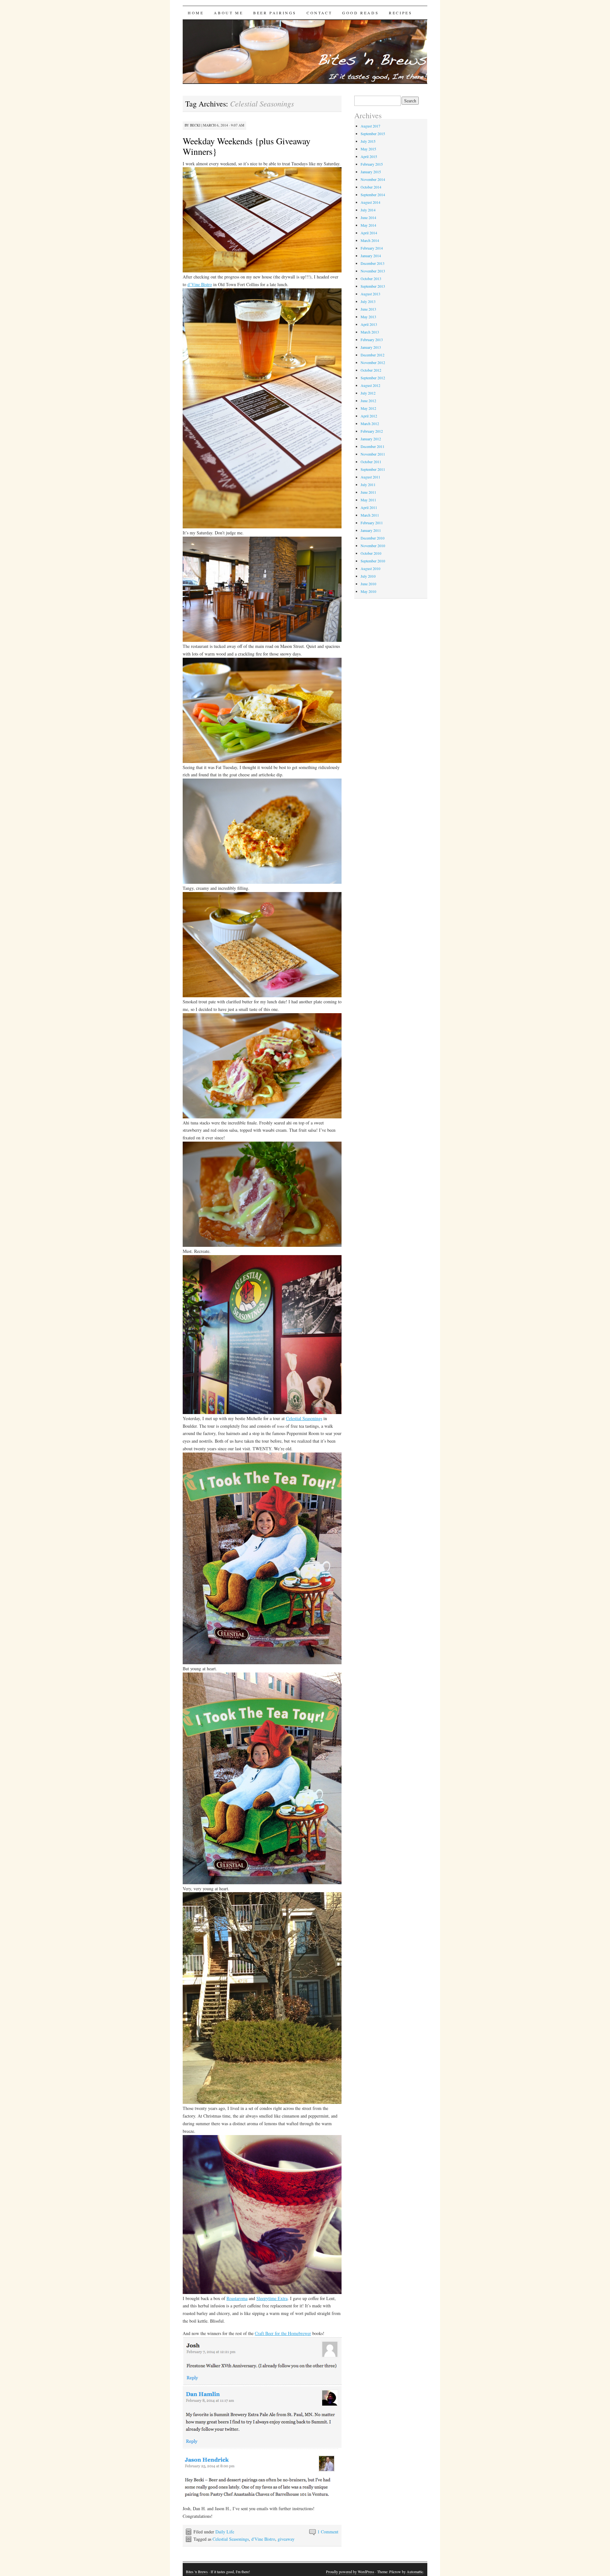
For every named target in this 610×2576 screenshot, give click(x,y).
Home (196, 13)
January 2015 (371, 172)
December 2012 (373, 355)
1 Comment (328, 2532)
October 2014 (371, 187)
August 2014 (370, 202)
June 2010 (368, 584)
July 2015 (368, 141)
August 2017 (370, 126)
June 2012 (368, 401)
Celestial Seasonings (304, 1418)
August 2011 (370, 477)
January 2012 (371, 439)
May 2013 (368, 317)
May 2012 (368, 408)
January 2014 (371, 256)
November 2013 (373, 271)
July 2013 (368, 301)
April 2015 (369, 156)
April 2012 (369, 416)
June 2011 (368, 492)
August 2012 (370, 385)
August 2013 (370, 294)
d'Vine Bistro (263, 2539)
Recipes (400, 13)
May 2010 (368, 591)
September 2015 (373, 134)
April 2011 (369, 507)
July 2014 (368, 210)
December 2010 (373, 538)
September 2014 (373, 195)
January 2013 (371, 347)
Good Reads (360, 13)
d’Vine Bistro (200, 284)
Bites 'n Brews (197, 2572)
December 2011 (373, 446)
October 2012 (371, 370)
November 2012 (373, 362)
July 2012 (368, 393)
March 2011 (370, 515)
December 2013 (373, 263)
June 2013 (368, 309)
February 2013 (372, 340)
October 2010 (371, 553)
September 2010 (373, 561)
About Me (228, 13)
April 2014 (369, 233)
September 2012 (373, 378)
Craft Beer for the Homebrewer (283, 2333)
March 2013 (370, 332)
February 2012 (372, 431)
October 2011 (371, 462)
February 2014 (372, 248)
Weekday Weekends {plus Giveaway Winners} (247, 146)
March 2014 (370, 240)
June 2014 (368, 217)
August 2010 (370, 568)
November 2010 (373, 546)
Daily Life (225, 2532)
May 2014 (368, 225)
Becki (195, 125)
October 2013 (371, 278)
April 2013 (369, 324)
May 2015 (368, 149)
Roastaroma (237, 2298)
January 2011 (371, 530)
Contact (319, 13)
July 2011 (368, 484)
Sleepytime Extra (272, 2298)
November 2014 (373, 179)
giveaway (286, 2539)
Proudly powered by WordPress (350, 2572)
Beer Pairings (275, 13)
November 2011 (373, 454)
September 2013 (373, 286)
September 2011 (373, 469)
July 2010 (368, 576)
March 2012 (370, 423)
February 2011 (372, 523)
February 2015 (372, 164)
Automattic (415, 2572)
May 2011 (368, 500)
